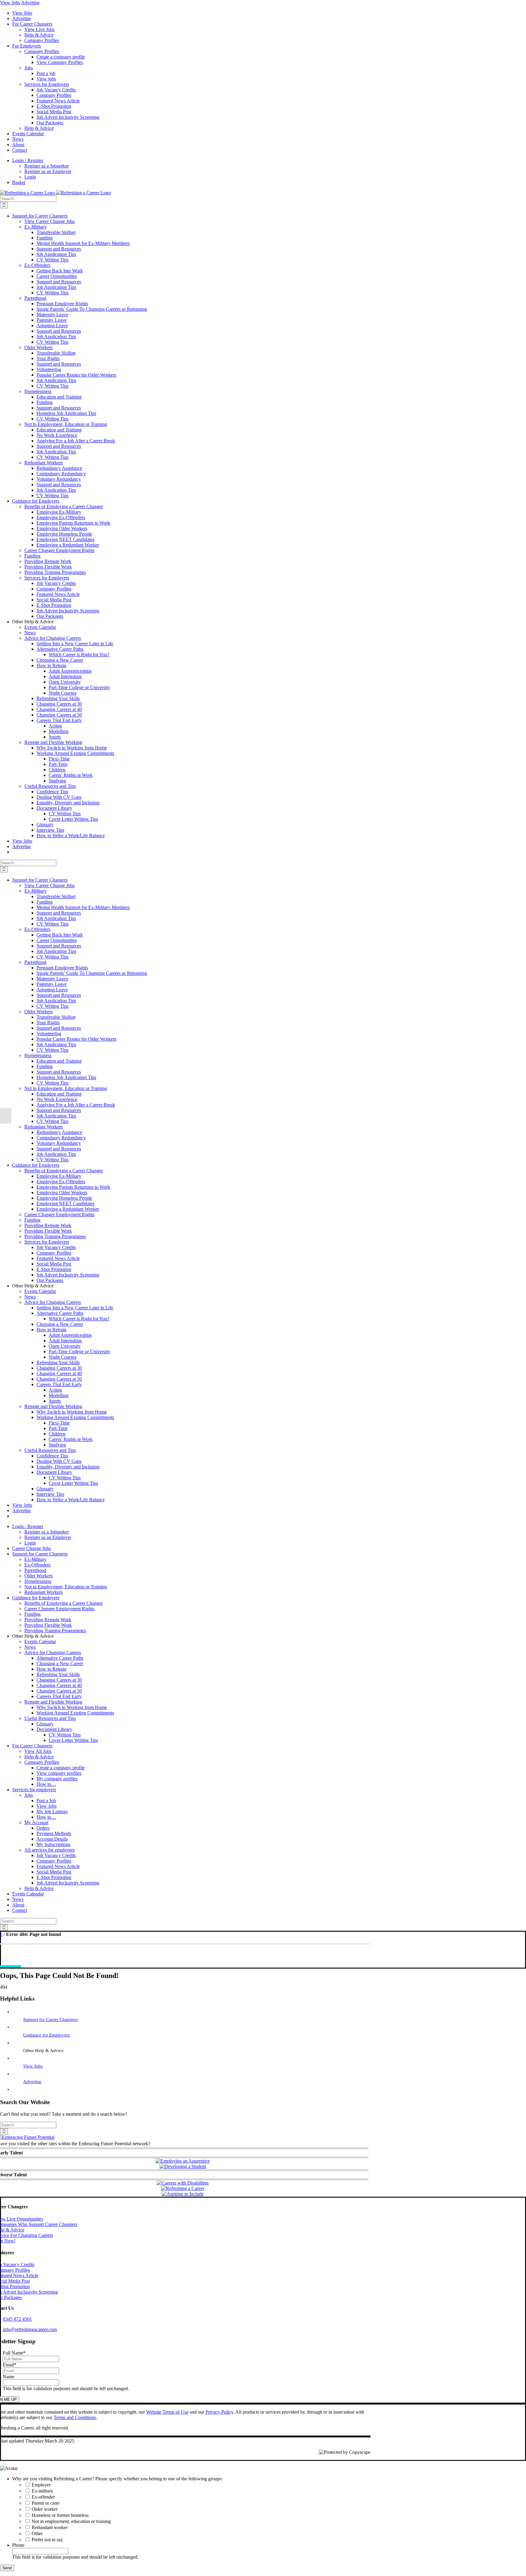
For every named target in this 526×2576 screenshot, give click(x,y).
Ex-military (42, 2491)
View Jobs (10, 3)
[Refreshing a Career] (183, 2188)
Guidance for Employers (46, 2035)
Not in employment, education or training (71, 2521)
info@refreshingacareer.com (30, 2329)
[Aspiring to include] (183, 2194)
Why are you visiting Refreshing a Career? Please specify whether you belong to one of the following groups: (117, 2479)
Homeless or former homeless (60, 2515)
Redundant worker (50, 2527)
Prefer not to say (47, 2540)
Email (10, 2365)
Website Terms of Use (167, 2412)
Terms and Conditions (75, 2417)
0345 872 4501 (17, 2319)
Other (37, 2534)
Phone (18, 2545)
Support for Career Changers (50, 2019)
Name (9, 2377)
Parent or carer (46, 2503)
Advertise (30, 3)
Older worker (45, 2509)
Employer (41, 2485)
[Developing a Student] (183, 2166)
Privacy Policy (219, 2412)
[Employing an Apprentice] (183, 2161)
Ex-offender (43, 2497)
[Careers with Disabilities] (183, 2183)
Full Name (14, 2353)
